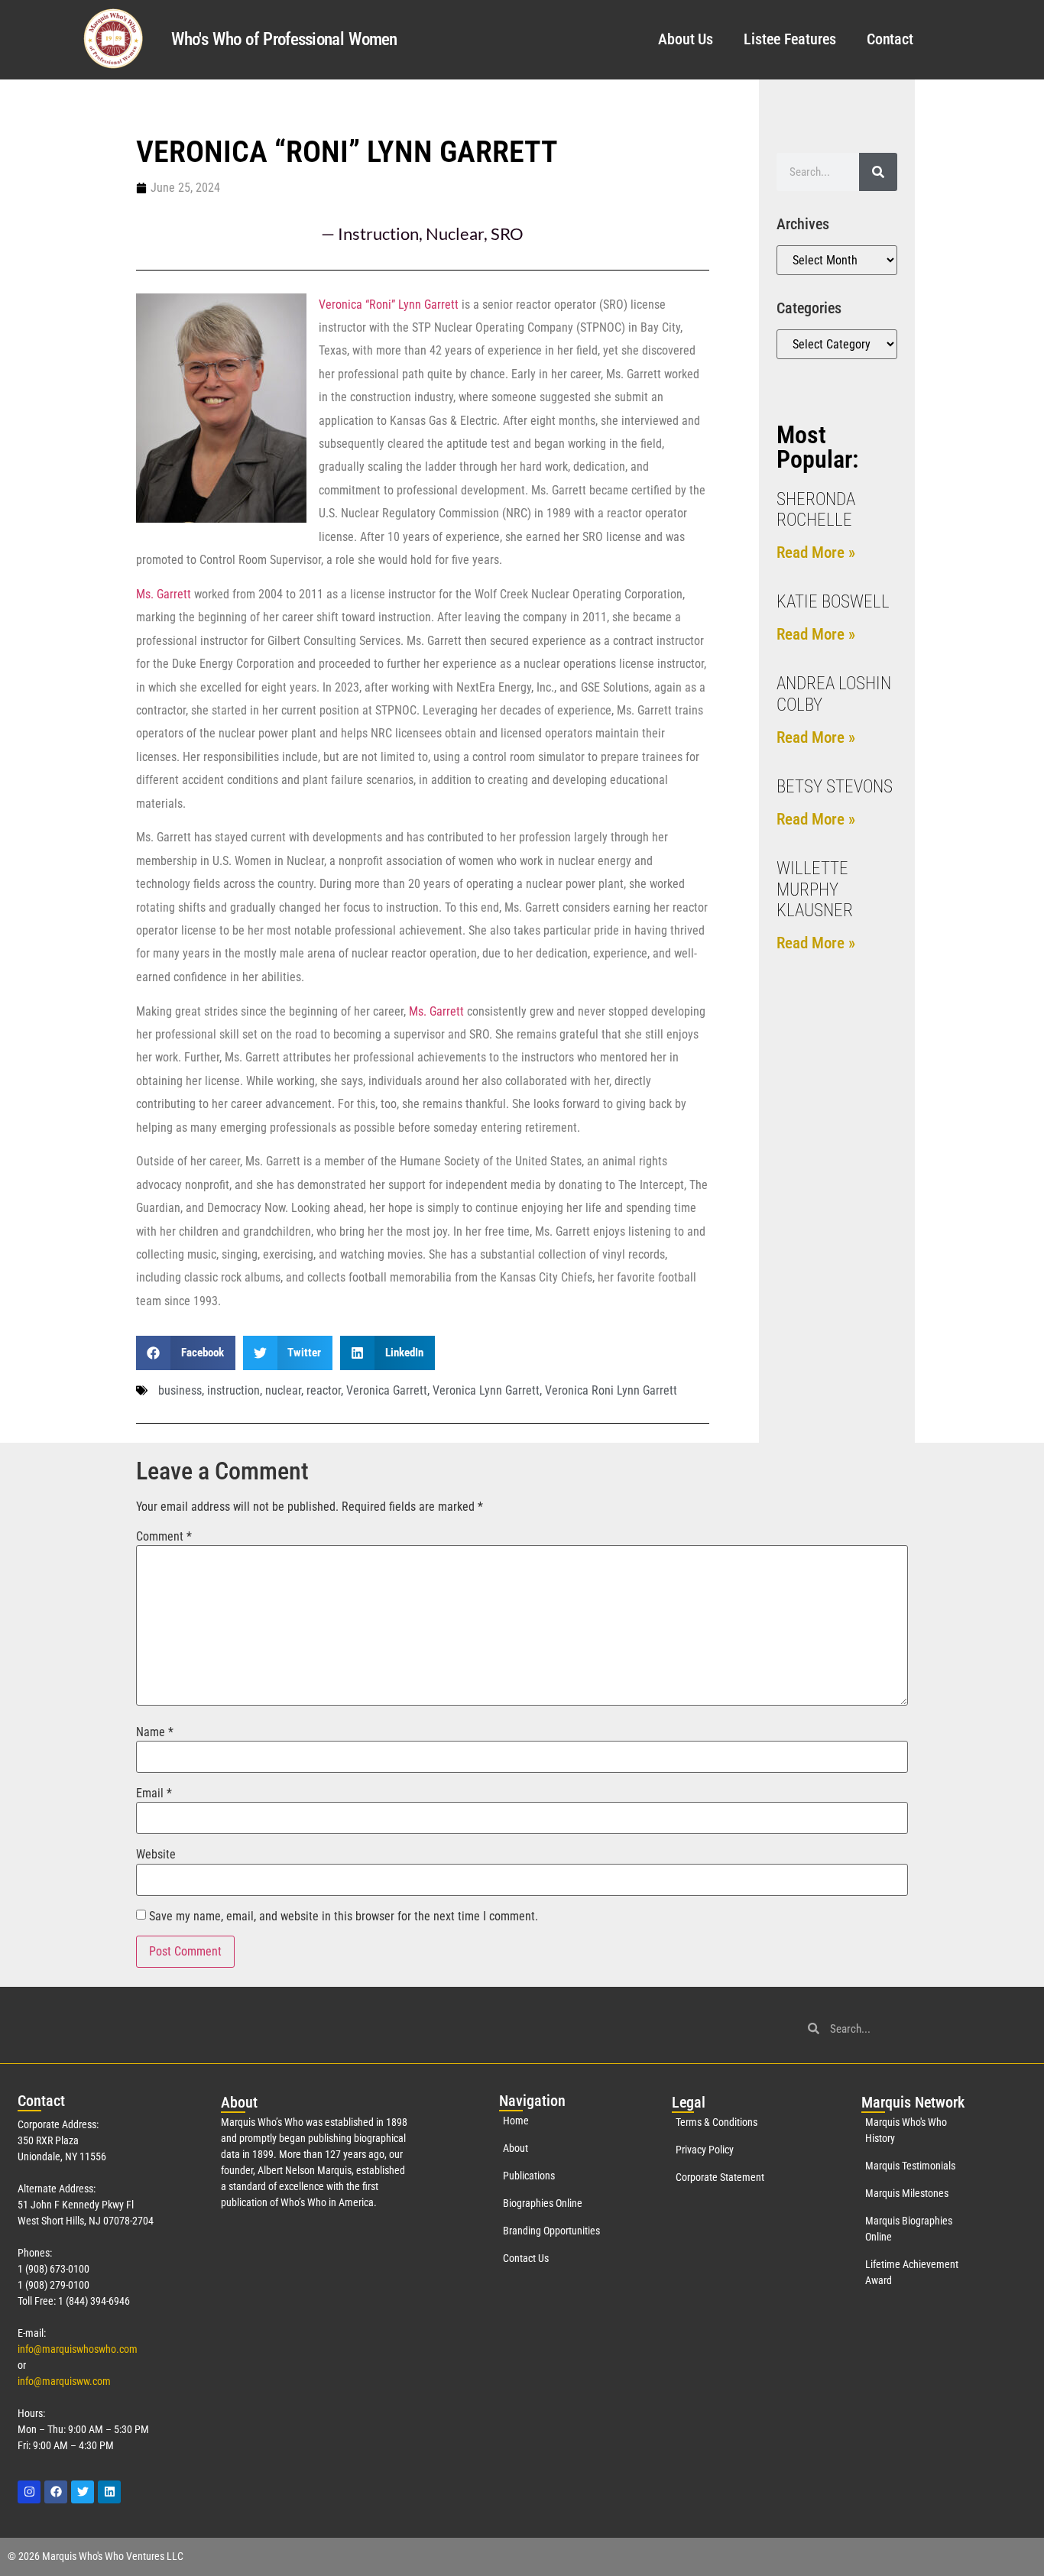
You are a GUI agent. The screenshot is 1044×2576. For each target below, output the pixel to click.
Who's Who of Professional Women (284, 39)
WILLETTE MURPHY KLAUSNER (815, 889)
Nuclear (455, 233)
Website (156, 1855)
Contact (890, 39)
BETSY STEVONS (835, 787)
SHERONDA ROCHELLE (816, 510)
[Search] (878, 172)
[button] (186, 1353)
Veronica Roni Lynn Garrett (611, 1390)
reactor (324, 1390)
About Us (686, 39)
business (180, 1390)
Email (154, 1793)
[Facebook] (56, 2492)
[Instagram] (29, 2492)
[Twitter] (83, 2492)
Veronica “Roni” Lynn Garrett (389, 305)
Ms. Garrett (164, 594)
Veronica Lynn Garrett (486, 1390)
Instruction (378, 233)
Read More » (816, 552)
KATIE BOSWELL (833, 602)
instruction (233, 1390)
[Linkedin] (109, 2492)
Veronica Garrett (387, 1390)
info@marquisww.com (64, 2381)
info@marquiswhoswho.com (78, 2349)
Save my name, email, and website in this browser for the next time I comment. (344, 1917)
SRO (507, 233)
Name (155, 1732)
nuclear (283, 1390)
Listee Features (790, 39)
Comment (164, 1537)
